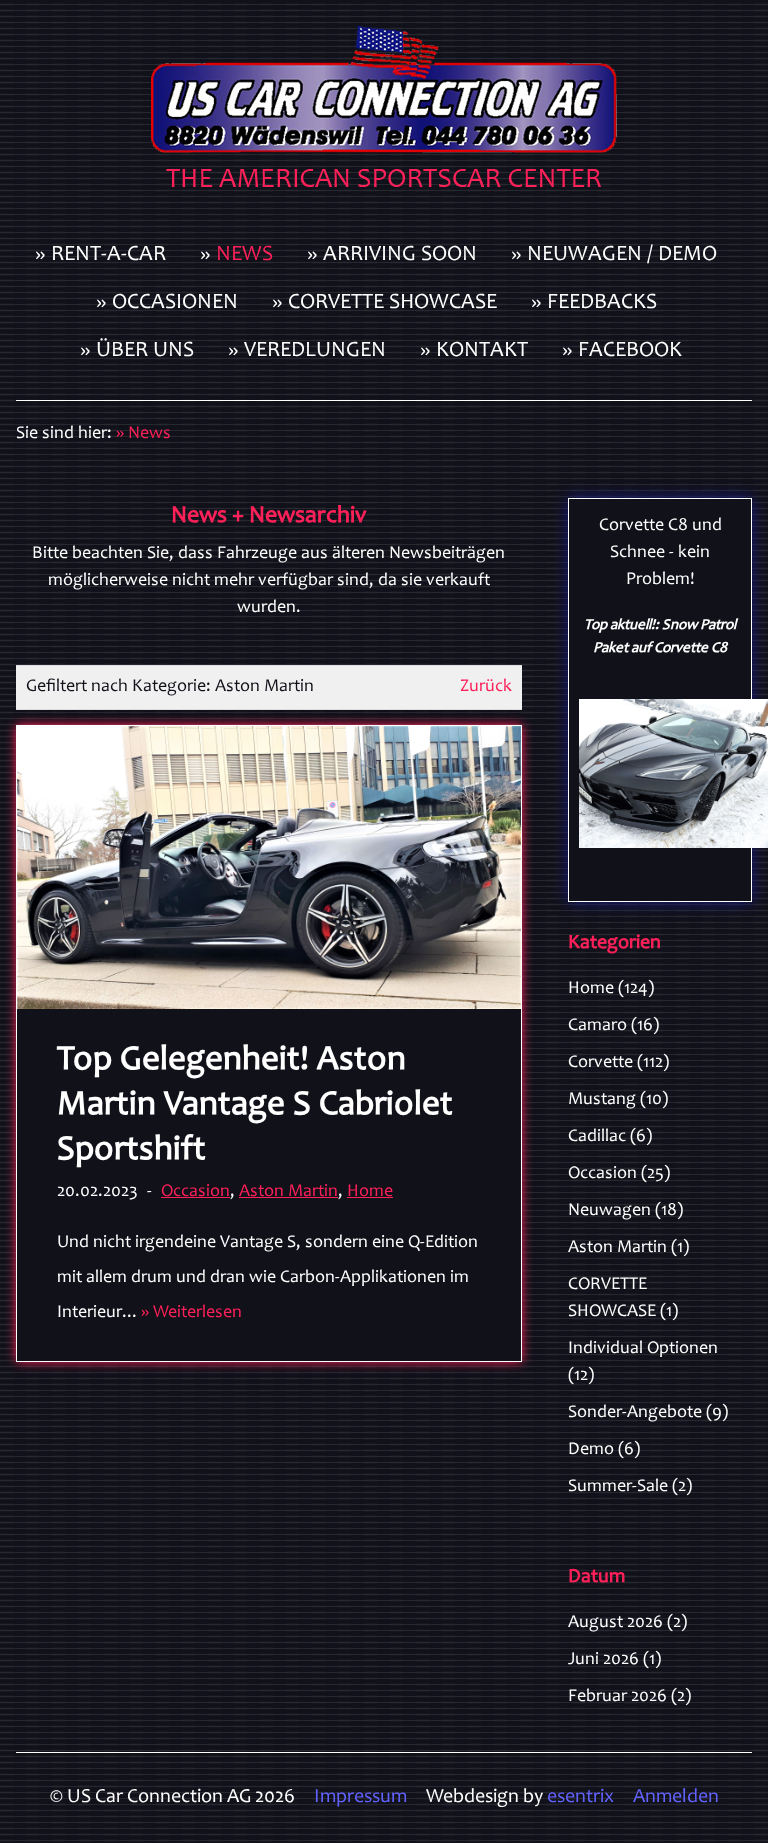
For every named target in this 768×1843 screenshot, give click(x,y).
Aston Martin (288, 1192)
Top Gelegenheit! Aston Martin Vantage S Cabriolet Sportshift (255, 1106)
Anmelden (676, 1798)
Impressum (360, 1798)
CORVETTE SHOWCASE (623, 1298)
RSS (744, 986)
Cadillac (610, 1137)
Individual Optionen (643, 1362)
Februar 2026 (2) (629, 1697)
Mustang (618, 1100)
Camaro (613, 1026)
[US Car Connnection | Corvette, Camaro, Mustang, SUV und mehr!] (384, 116)
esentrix (580, 1798)
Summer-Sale (630, 1487)
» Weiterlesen (191, 1313)
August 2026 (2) (627, 1623)
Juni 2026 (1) (614, 1660)
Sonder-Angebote (648, 1413)
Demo (604, 1450)
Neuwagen (625, 1211)
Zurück (486, 687)
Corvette (618, 1063)
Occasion (195, 1192)
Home (370, 1192)
